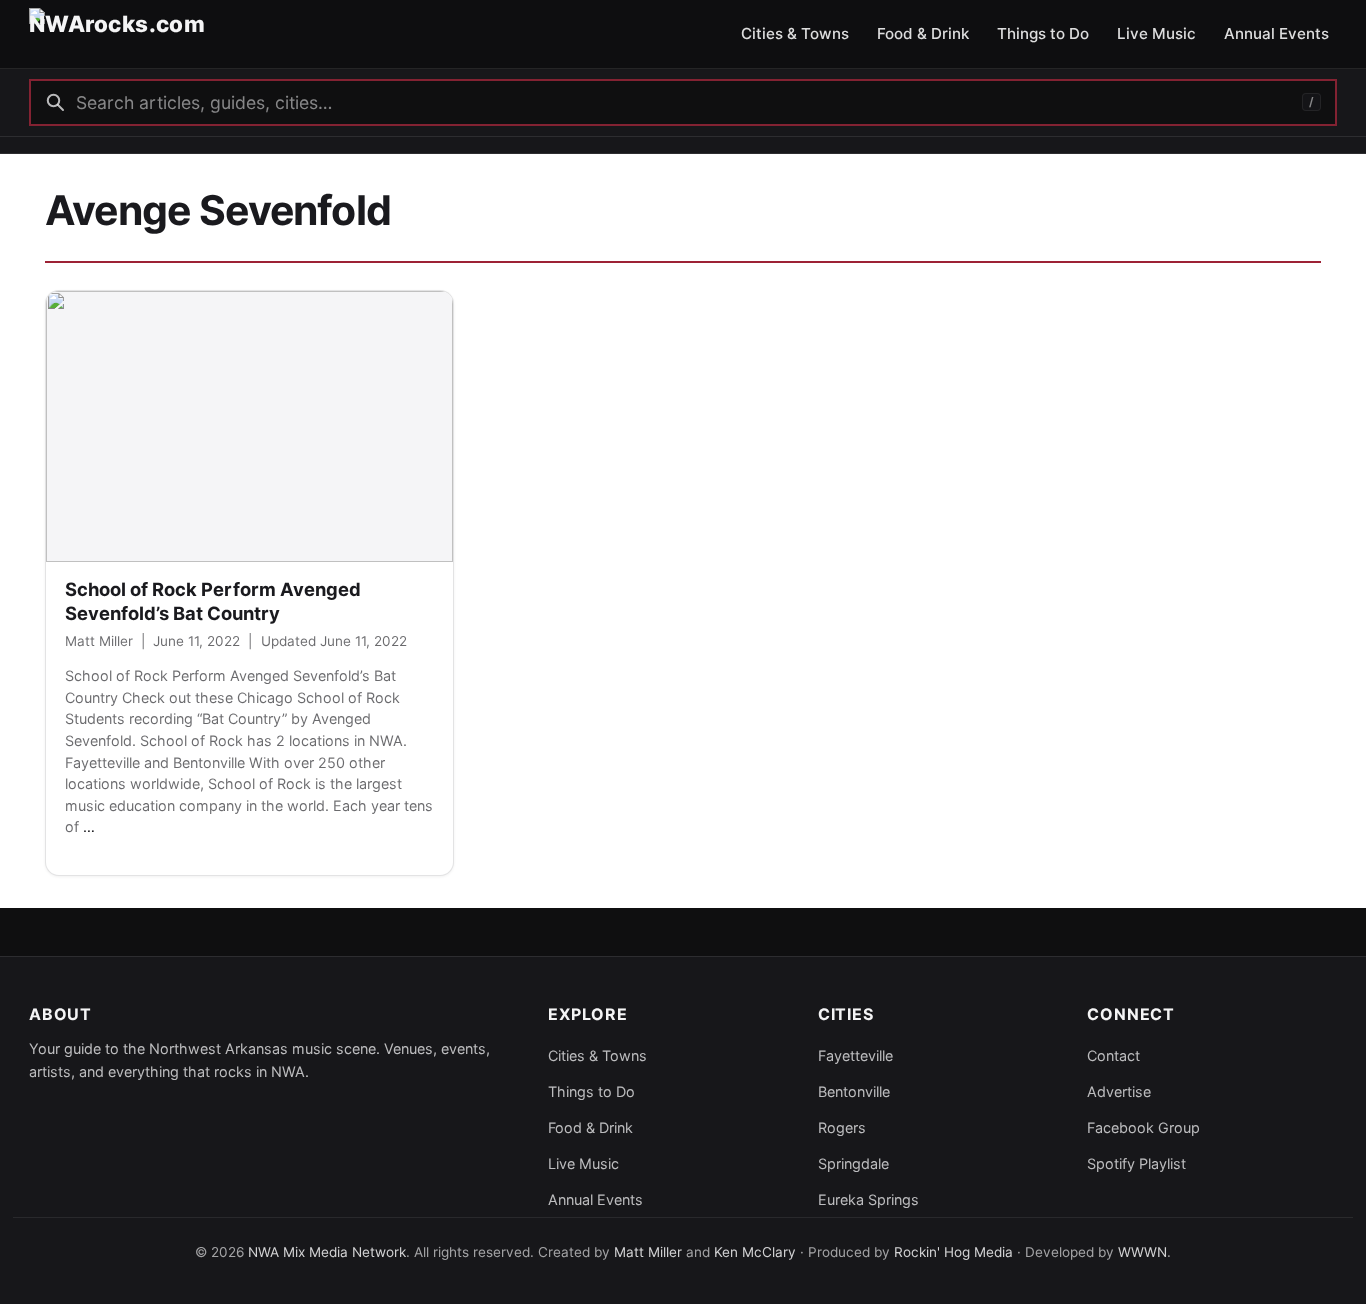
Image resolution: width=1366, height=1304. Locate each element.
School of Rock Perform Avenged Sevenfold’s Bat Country (213, 601)
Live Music (583, 1163)
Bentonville (854, 1091)
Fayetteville (855, 1055)
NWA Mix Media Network (327, 1252)
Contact (1113, 1055)
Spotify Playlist (1136, 1163)
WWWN (1142, 1252)
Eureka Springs (868, 1199)
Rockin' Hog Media (953, 1252)
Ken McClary (755, 1252)
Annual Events (595, 1199)
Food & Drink (590, 1127)
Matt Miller (99, 641)
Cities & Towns (597, 1055)
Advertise (1119, 1091)
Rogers (842, 1127)
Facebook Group (1143, 1127)
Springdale (853, 1163)
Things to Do (591, 1091)
